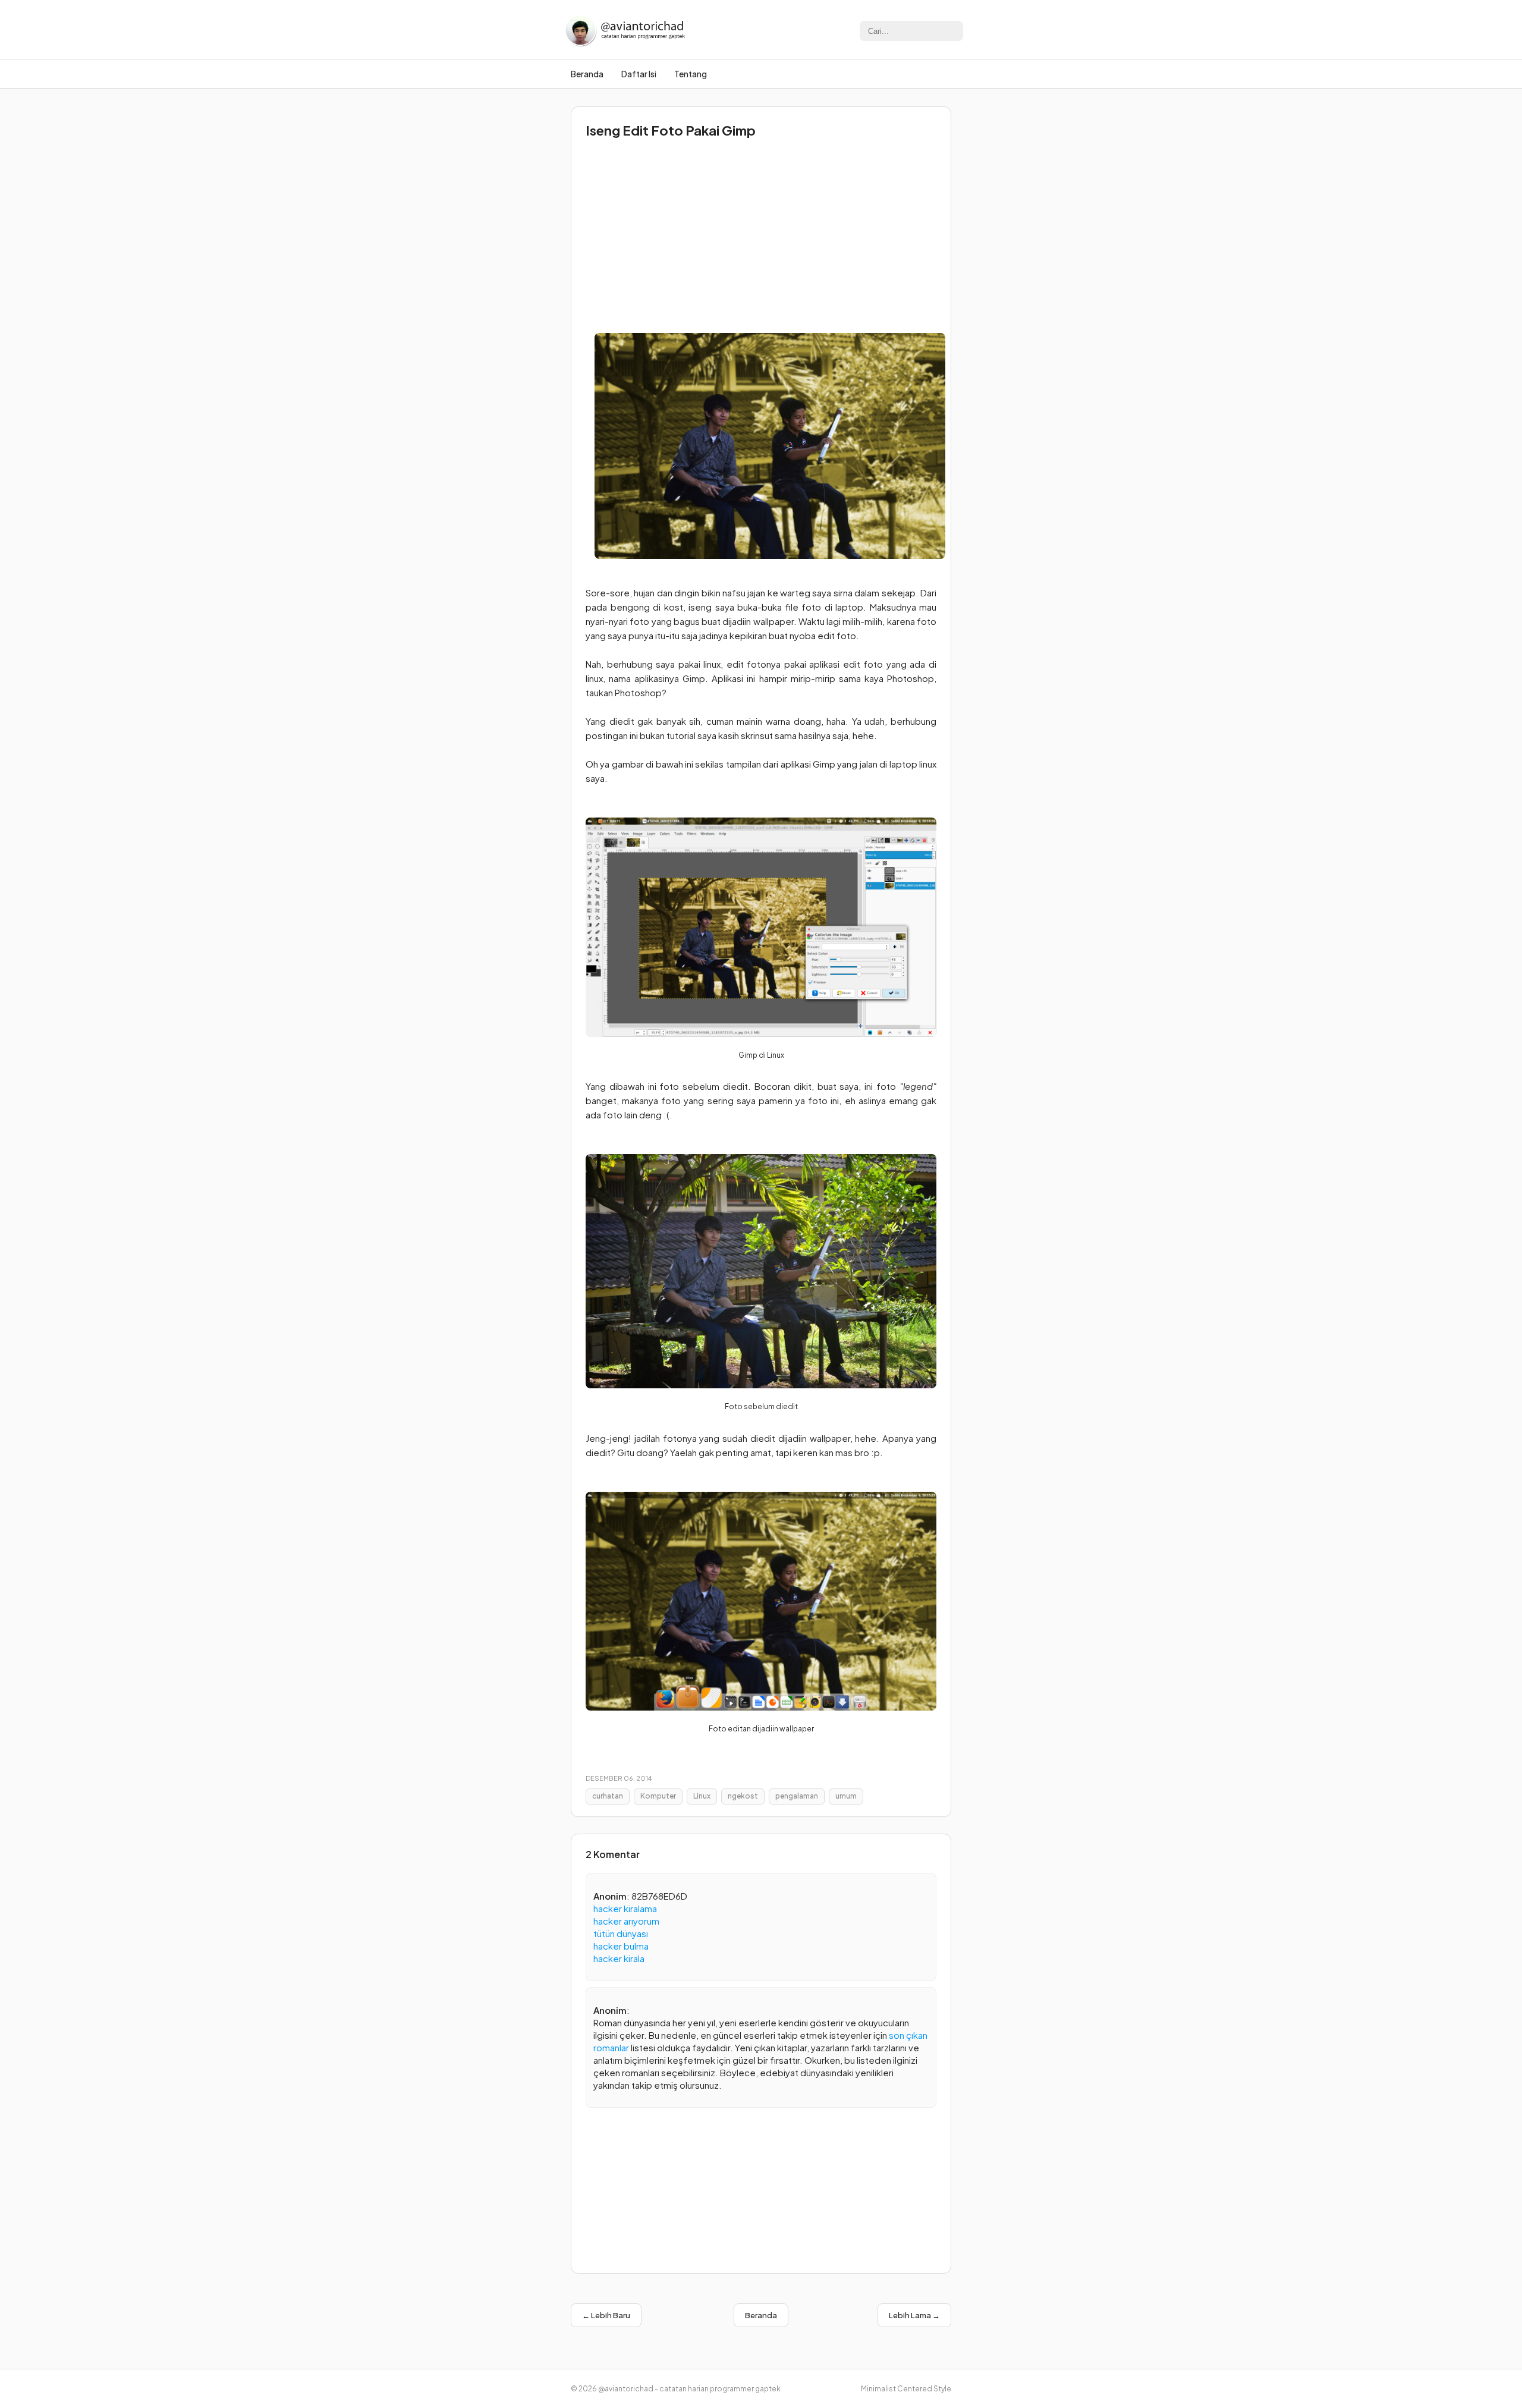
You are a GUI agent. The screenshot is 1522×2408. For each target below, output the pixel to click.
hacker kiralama (625, 1908)
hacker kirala (619, 1958)
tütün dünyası (621, 1933)
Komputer (658, 1796)
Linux (702, 1796)
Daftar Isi (639, 74)
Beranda (587, 74)
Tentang (691, 74)
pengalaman (797, 1796)
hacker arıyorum (626, 1921)
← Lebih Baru (606, 2315)
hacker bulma (621, 1946)
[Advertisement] (761, 232)
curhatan (608, 1796)
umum (846, 1796)
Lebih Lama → (914, 2315)
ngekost (743, 1796)
